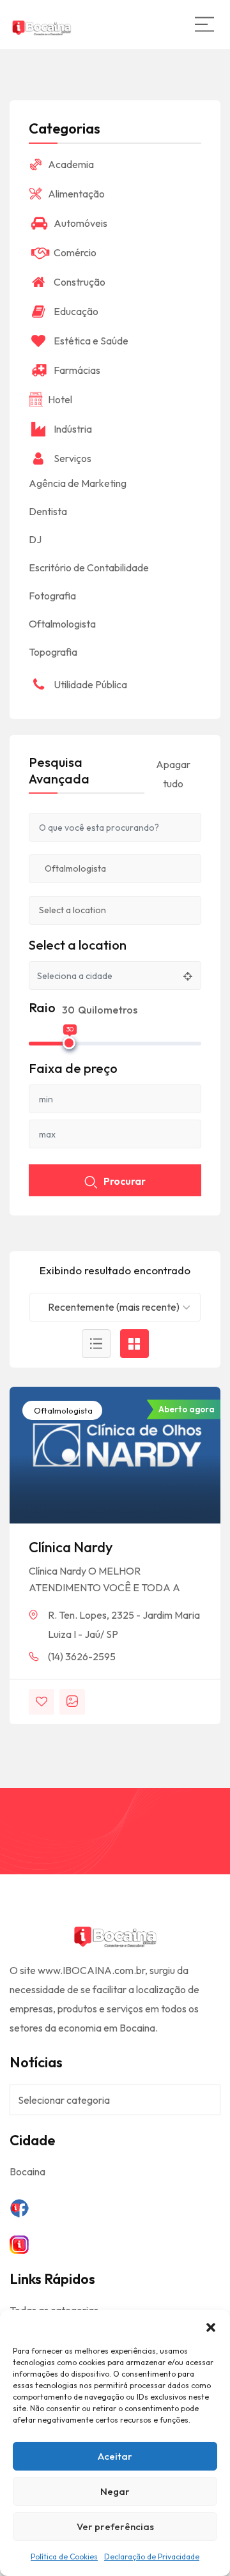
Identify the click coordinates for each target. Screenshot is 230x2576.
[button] (211, 2326)
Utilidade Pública (90, 684)
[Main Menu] (204, 24)
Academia (71, 164)
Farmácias (77, 370)
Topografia (53, 652)
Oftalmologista (62, 1410)
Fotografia (52, 596)
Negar (115, 2491)
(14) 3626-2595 (82, 1656)
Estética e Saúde (91, 341)
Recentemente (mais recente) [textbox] (114, 1307)
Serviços (73, 458)
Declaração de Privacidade (152, 2557)
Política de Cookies (64, 2557)
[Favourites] (42, 1702)
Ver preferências (115, 2526)
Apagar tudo (173, 774)
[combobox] (115, 1307)
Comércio (75, 252)
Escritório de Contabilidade (89, 567)
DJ (35, 539)
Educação (76, 311)
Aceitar (115, 2456)
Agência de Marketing (78, 483)
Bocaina (27, 2171)
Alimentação (76, 194)
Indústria (73, 429)
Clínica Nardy (71, 1547)
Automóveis (80, 223)
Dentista (48, 511)
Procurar (125, 1181)
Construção (80, 282)
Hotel (60, 399)
